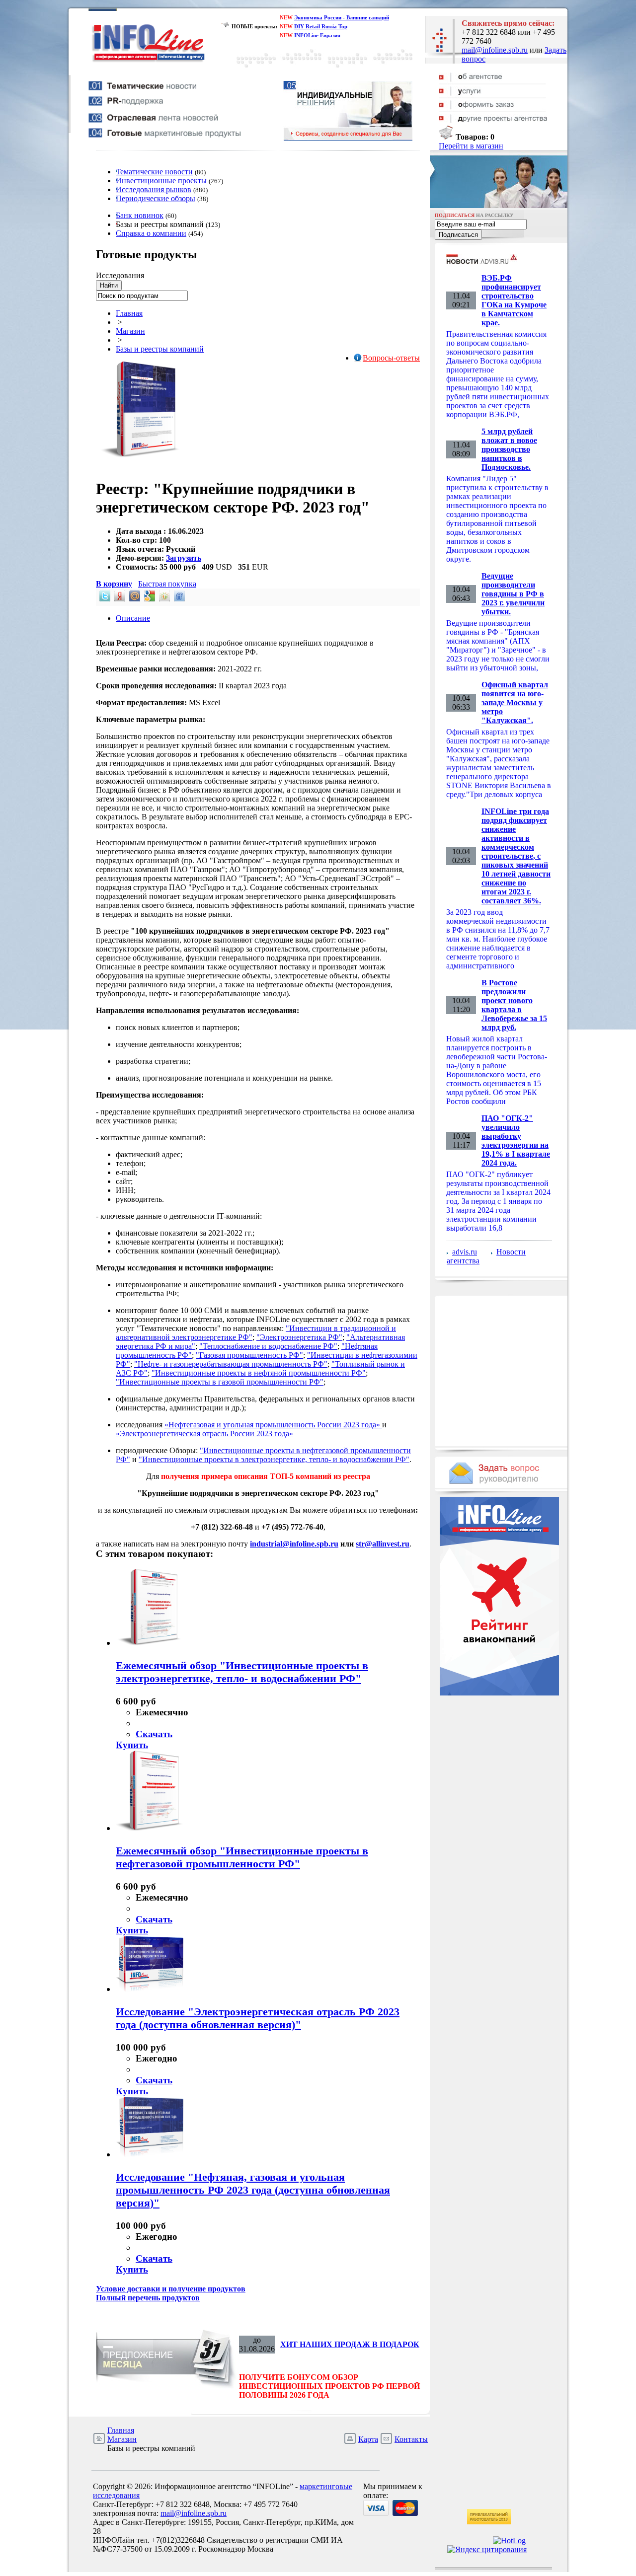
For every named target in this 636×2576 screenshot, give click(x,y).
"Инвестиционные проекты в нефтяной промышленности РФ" (259, 1373)
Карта (368, 2439)
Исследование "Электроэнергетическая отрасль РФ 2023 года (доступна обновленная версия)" (258, 2018)
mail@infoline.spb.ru (495, 50)
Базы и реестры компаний (160, 349)
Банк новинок (140, 215)
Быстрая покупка (167, 584)
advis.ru (465, 1252)
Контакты (411, 2439)
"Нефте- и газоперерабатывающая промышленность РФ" (231, 1364)
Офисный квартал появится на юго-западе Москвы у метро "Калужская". (515, 702)
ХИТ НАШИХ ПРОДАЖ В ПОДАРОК (350, 2344)
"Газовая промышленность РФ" (249, 1355)
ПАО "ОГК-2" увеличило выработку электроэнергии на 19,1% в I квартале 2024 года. (516, 1141)
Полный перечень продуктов (148, 2298)
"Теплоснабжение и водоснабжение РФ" (268, 1346)
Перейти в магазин (471, 146)
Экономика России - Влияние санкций (342, 17)
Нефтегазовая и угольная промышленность (243, 1425)
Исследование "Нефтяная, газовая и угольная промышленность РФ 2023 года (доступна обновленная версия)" (253, 2190)
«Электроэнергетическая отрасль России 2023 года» (204, 1434)
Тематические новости (154, 172)
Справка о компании (151, 233)
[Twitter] (104, 599)
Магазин (130, 331)
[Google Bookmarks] (149, 599)
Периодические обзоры (156, 198)
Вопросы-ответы (391, 358)
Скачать (154, 1734)
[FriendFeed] (178, 599)
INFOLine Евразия (317, 35)
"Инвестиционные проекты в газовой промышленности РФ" (220, 1382)
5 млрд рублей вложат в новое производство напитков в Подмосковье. (509, 449)
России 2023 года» (350, 1425)
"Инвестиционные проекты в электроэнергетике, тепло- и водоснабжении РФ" (274, 1459)
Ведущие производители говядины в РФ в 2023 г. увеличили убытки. (513, 594)
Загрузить (184, 558)
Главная (129, 313)
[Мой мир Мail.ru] (134, 599)
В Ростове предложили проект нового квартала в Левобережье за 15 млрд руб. (514, 1005)
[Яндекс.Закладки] (119, 599)
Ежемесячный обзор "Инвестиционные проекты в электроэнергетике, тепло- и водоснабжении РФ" (242, 1672)
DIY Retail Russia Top (321, 26)
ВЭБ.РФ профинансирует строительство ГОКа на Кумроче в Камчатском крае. (514, 300)
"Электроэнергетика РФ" (299, 1337)
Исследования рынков (154, 189)
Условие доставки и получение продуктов (171, 2289)
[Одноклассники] (163, 599)
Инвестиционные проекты (161, 181)
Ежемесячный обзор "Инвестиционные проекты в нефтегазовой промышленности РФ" (242, 1857)
